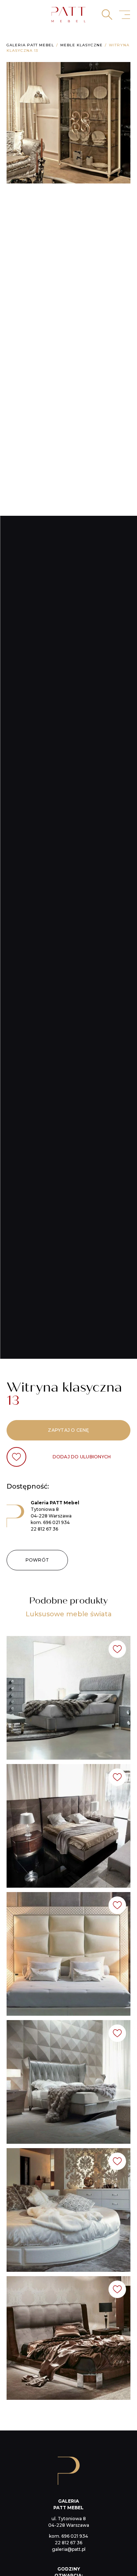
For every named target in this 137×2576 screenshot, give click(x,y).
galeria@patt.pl (69, 2549)
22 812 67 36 (44, 1529)
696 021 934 (56, 1522)
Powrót (37, 1560)
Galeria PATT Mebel (30, 45)
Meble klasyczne (81, 45)
